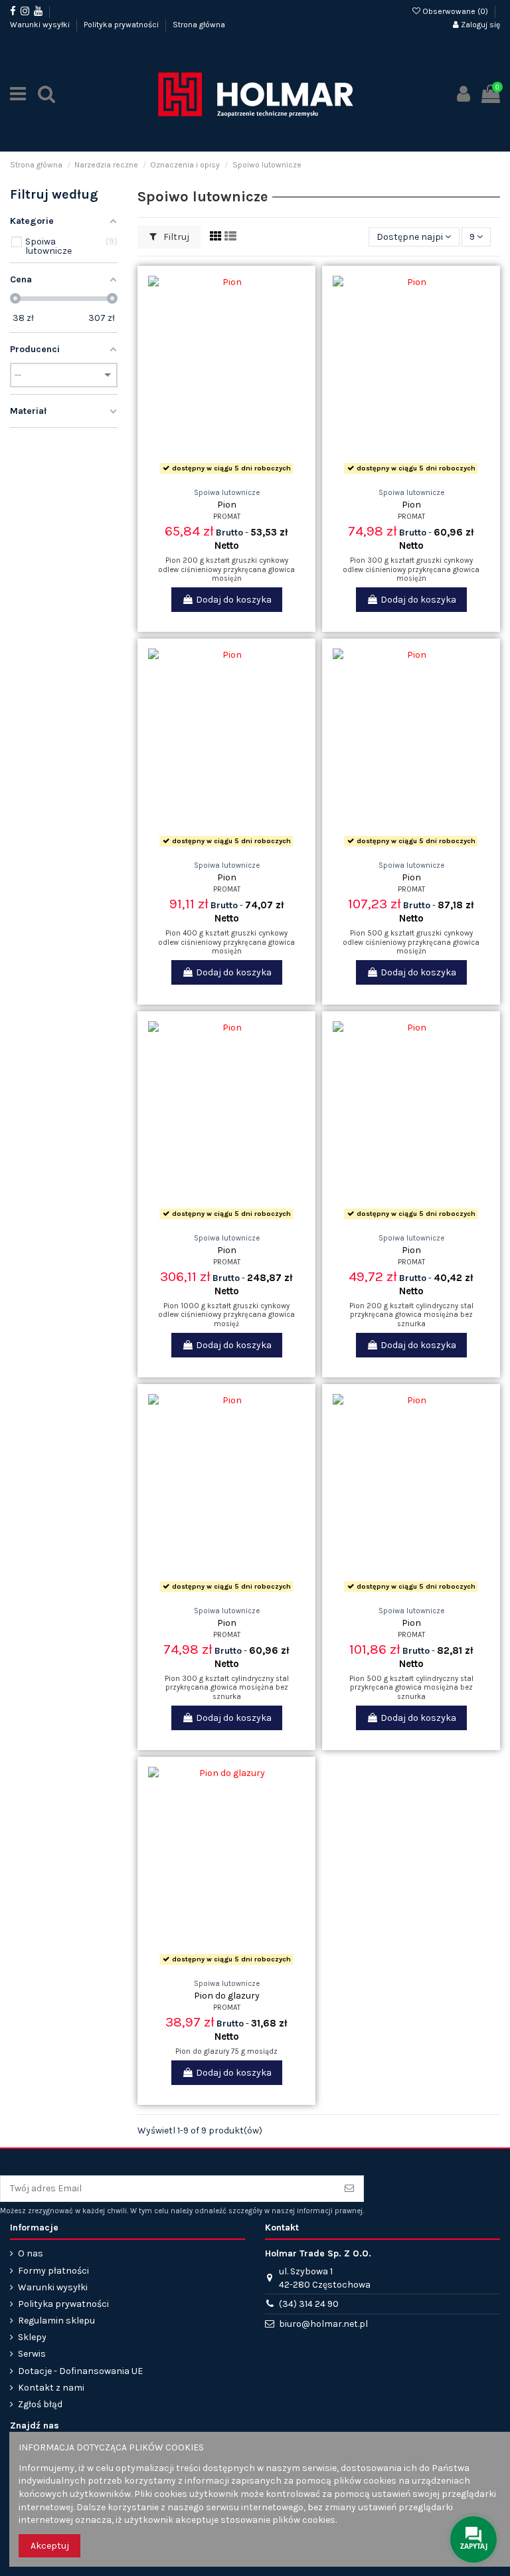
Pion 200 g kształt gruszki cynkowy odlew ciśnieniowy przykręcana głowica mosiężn (226, 569)
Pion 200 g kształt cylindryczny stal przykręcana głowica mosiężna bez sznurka (411, 1315)
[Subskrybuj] (349, 2189)
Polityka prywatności (122, 25)
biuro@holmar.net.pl (323, 2324)
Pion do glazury (227, 1996)
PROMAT (227, 517)
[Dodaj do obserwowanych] (208, 474)
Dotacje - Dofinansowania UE (80, 2371)
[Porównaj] (226, 474)
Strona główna (199, 25)
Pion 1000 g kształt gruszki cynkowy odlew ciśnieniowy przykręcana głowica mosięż (226, 1315)
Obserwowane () (455, 11)
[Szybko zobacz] (245, 474)
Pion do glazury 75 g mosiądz (226, 2051)
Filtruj (175, 237)
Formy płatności (53, 2271)
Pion (227, 505)
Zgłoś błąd (40, 2404)
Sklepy (32, 2337)
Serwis (32, 2354)
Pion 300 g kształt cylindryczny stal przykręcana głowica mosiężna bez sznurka (227, 1688)
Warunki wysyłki (41, 25)
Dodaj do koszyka (234, 600)
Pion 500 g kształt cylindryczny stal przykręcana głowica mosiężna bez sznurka (411, 1688)
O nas (31, 2253)
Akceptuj (50, 2546)
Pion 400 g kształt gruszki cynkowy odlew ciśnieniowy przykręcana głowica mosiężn (226, 942)
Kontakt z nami (51, 2388)
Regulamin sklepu (56, 2321)
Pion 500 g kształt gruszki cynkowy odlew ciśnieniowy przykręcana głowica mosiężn (411, 942)
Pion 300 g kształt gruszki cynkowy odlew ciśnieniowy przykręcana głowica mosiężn (411, 569)
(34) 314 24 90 (309, 2304)
